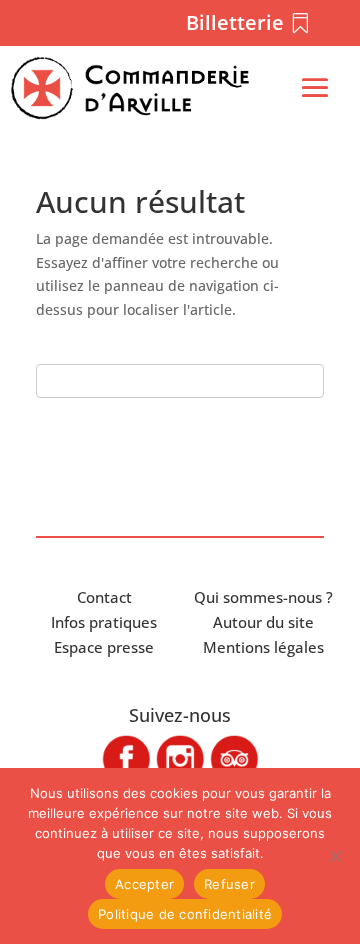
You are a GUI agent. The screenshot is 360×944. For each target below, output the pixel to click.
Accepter (144, 884)
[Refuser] (335, 856)
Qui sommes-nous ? (263, 597)
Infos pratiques (104, 622)
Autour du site (263, 622)
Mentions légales (263, 647)
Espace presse (104, 647)
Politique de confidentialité (185, 914)
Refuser (229, 884)
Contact (104, 597)
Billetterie (235, 22)
